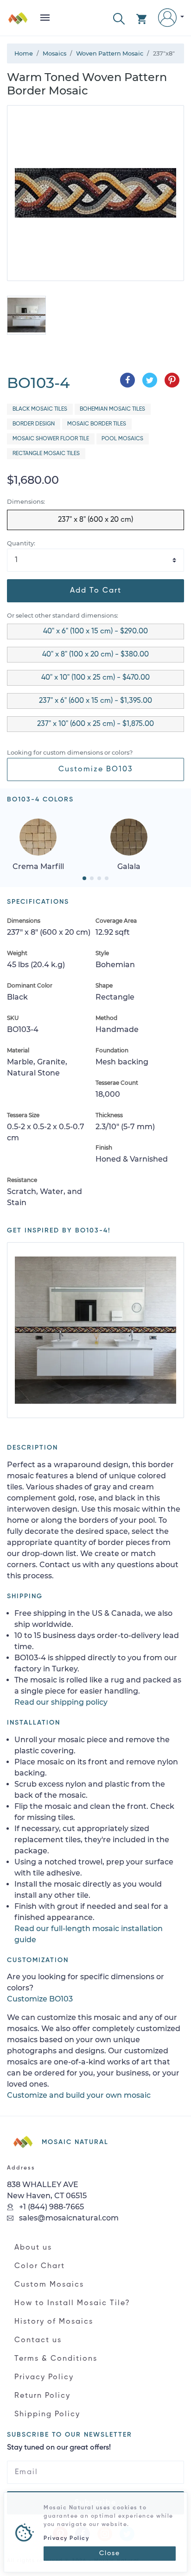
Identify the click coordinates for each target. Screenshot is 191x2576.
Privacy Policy (44, 2377)
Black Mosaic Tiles (40, 409)
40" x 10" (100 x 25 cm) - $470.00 (95, 678)
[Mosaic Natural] (18, 22)
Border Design (34, 424)
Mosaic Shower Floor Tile (51, 439)
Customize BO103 (96, 769)
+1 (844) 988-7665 (51, 2207)
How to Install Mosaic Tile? (72, 2303)
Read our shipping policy (61, 1702)
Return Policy (42, 2396)
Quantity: (21, 543)
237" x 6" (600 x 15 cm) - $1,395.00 (95, 701)
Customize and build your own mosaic (79, 2095)
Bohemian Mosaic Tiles (112, 409)
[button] (119, 18)
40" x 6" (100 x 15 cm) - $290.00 (95, 631)
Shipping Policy (47, 2414)
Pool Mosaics (122, 439)
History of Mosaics (54, 2322)
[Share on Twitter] (150, 380)
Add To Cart (96, 591)
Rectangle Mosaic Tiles (46, 454)
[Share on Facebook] (127, 380)
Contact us (38, 2340)
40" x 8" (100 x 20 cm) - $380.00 (95, 655)
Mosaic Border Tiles (97, 424)
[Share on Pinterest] (172, 380)
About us (33, 2248)
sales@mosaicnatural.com (68, 2218)
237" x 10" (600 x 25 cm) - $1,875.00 (95, 724)
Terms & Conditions (56, 2359)
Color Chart (40, 2266)
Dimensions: (26, 502)
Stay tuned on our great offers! (59, 2448)
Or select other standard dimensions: (63, 616)
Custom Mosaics (49, 2285)
